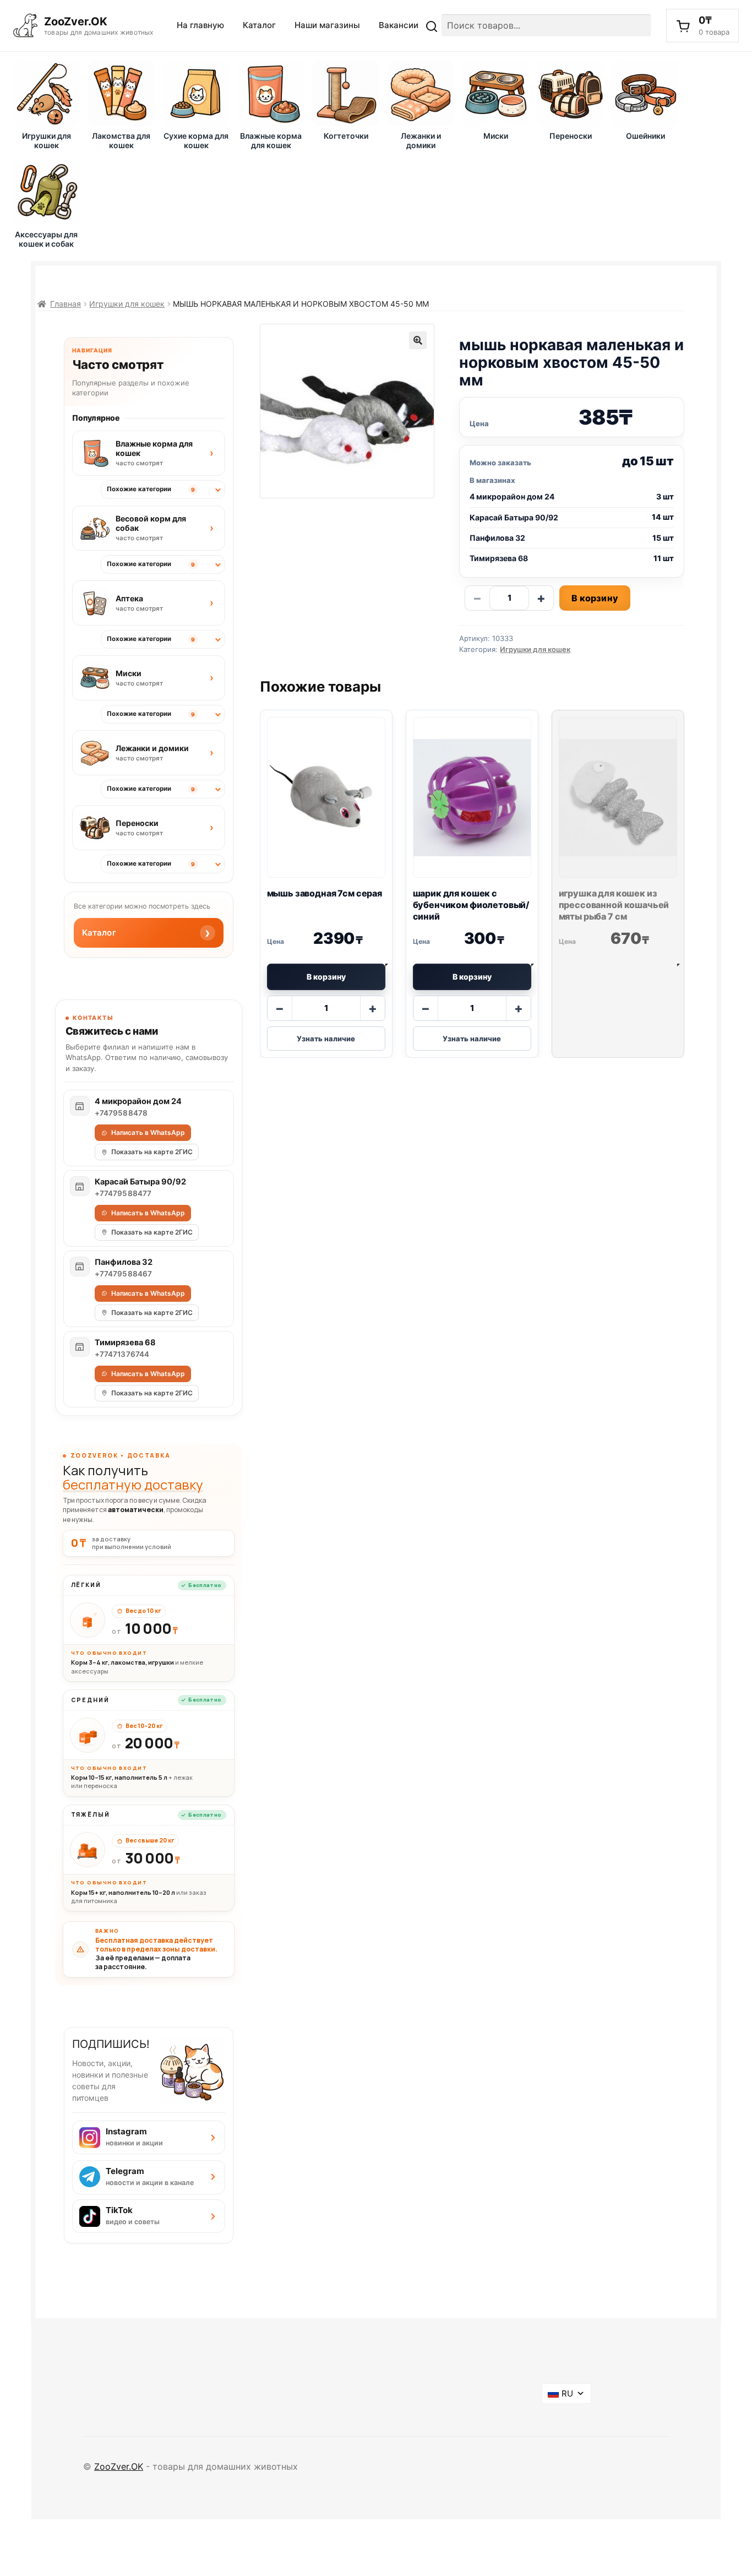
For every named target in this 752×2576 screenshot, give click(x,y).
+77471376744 (122, 1354)
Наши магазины (327, 25)
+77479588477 (123, 1193)
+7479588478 (121, 1113)
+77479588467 (124, 1274)
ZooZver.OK (119, 2466)
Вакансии (399, 25)
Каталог (259, 25)
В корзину (595, 598)
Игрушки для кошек (127, 304)
